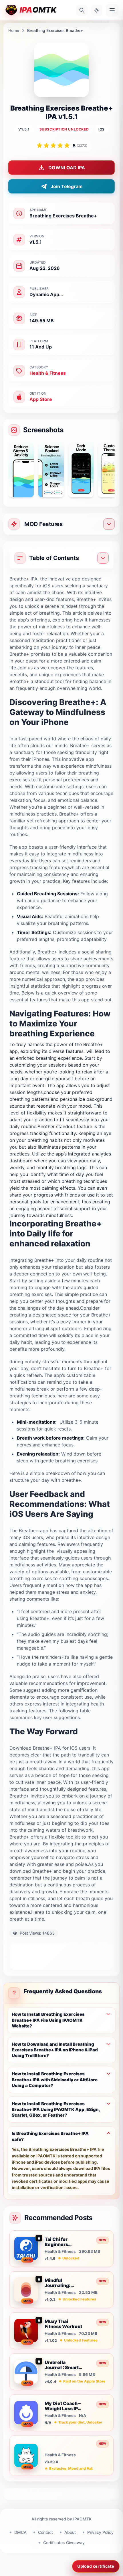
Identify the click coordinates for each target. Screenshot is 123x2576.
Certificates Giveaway (64, 2543)
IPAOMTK (82, 2519)
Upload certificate (96, 2566)
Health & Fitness (48, 373)
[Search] (82, 10)
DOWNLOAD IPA (67, 168)
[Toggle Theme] (97, 10)
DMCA (20, 2532)
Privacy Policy (100, 2532)
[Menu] (112, 10)
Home (14, 30)
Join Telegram (67, 186)
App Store (41, 399)
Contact (45, 2532)
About (70, 2532)
